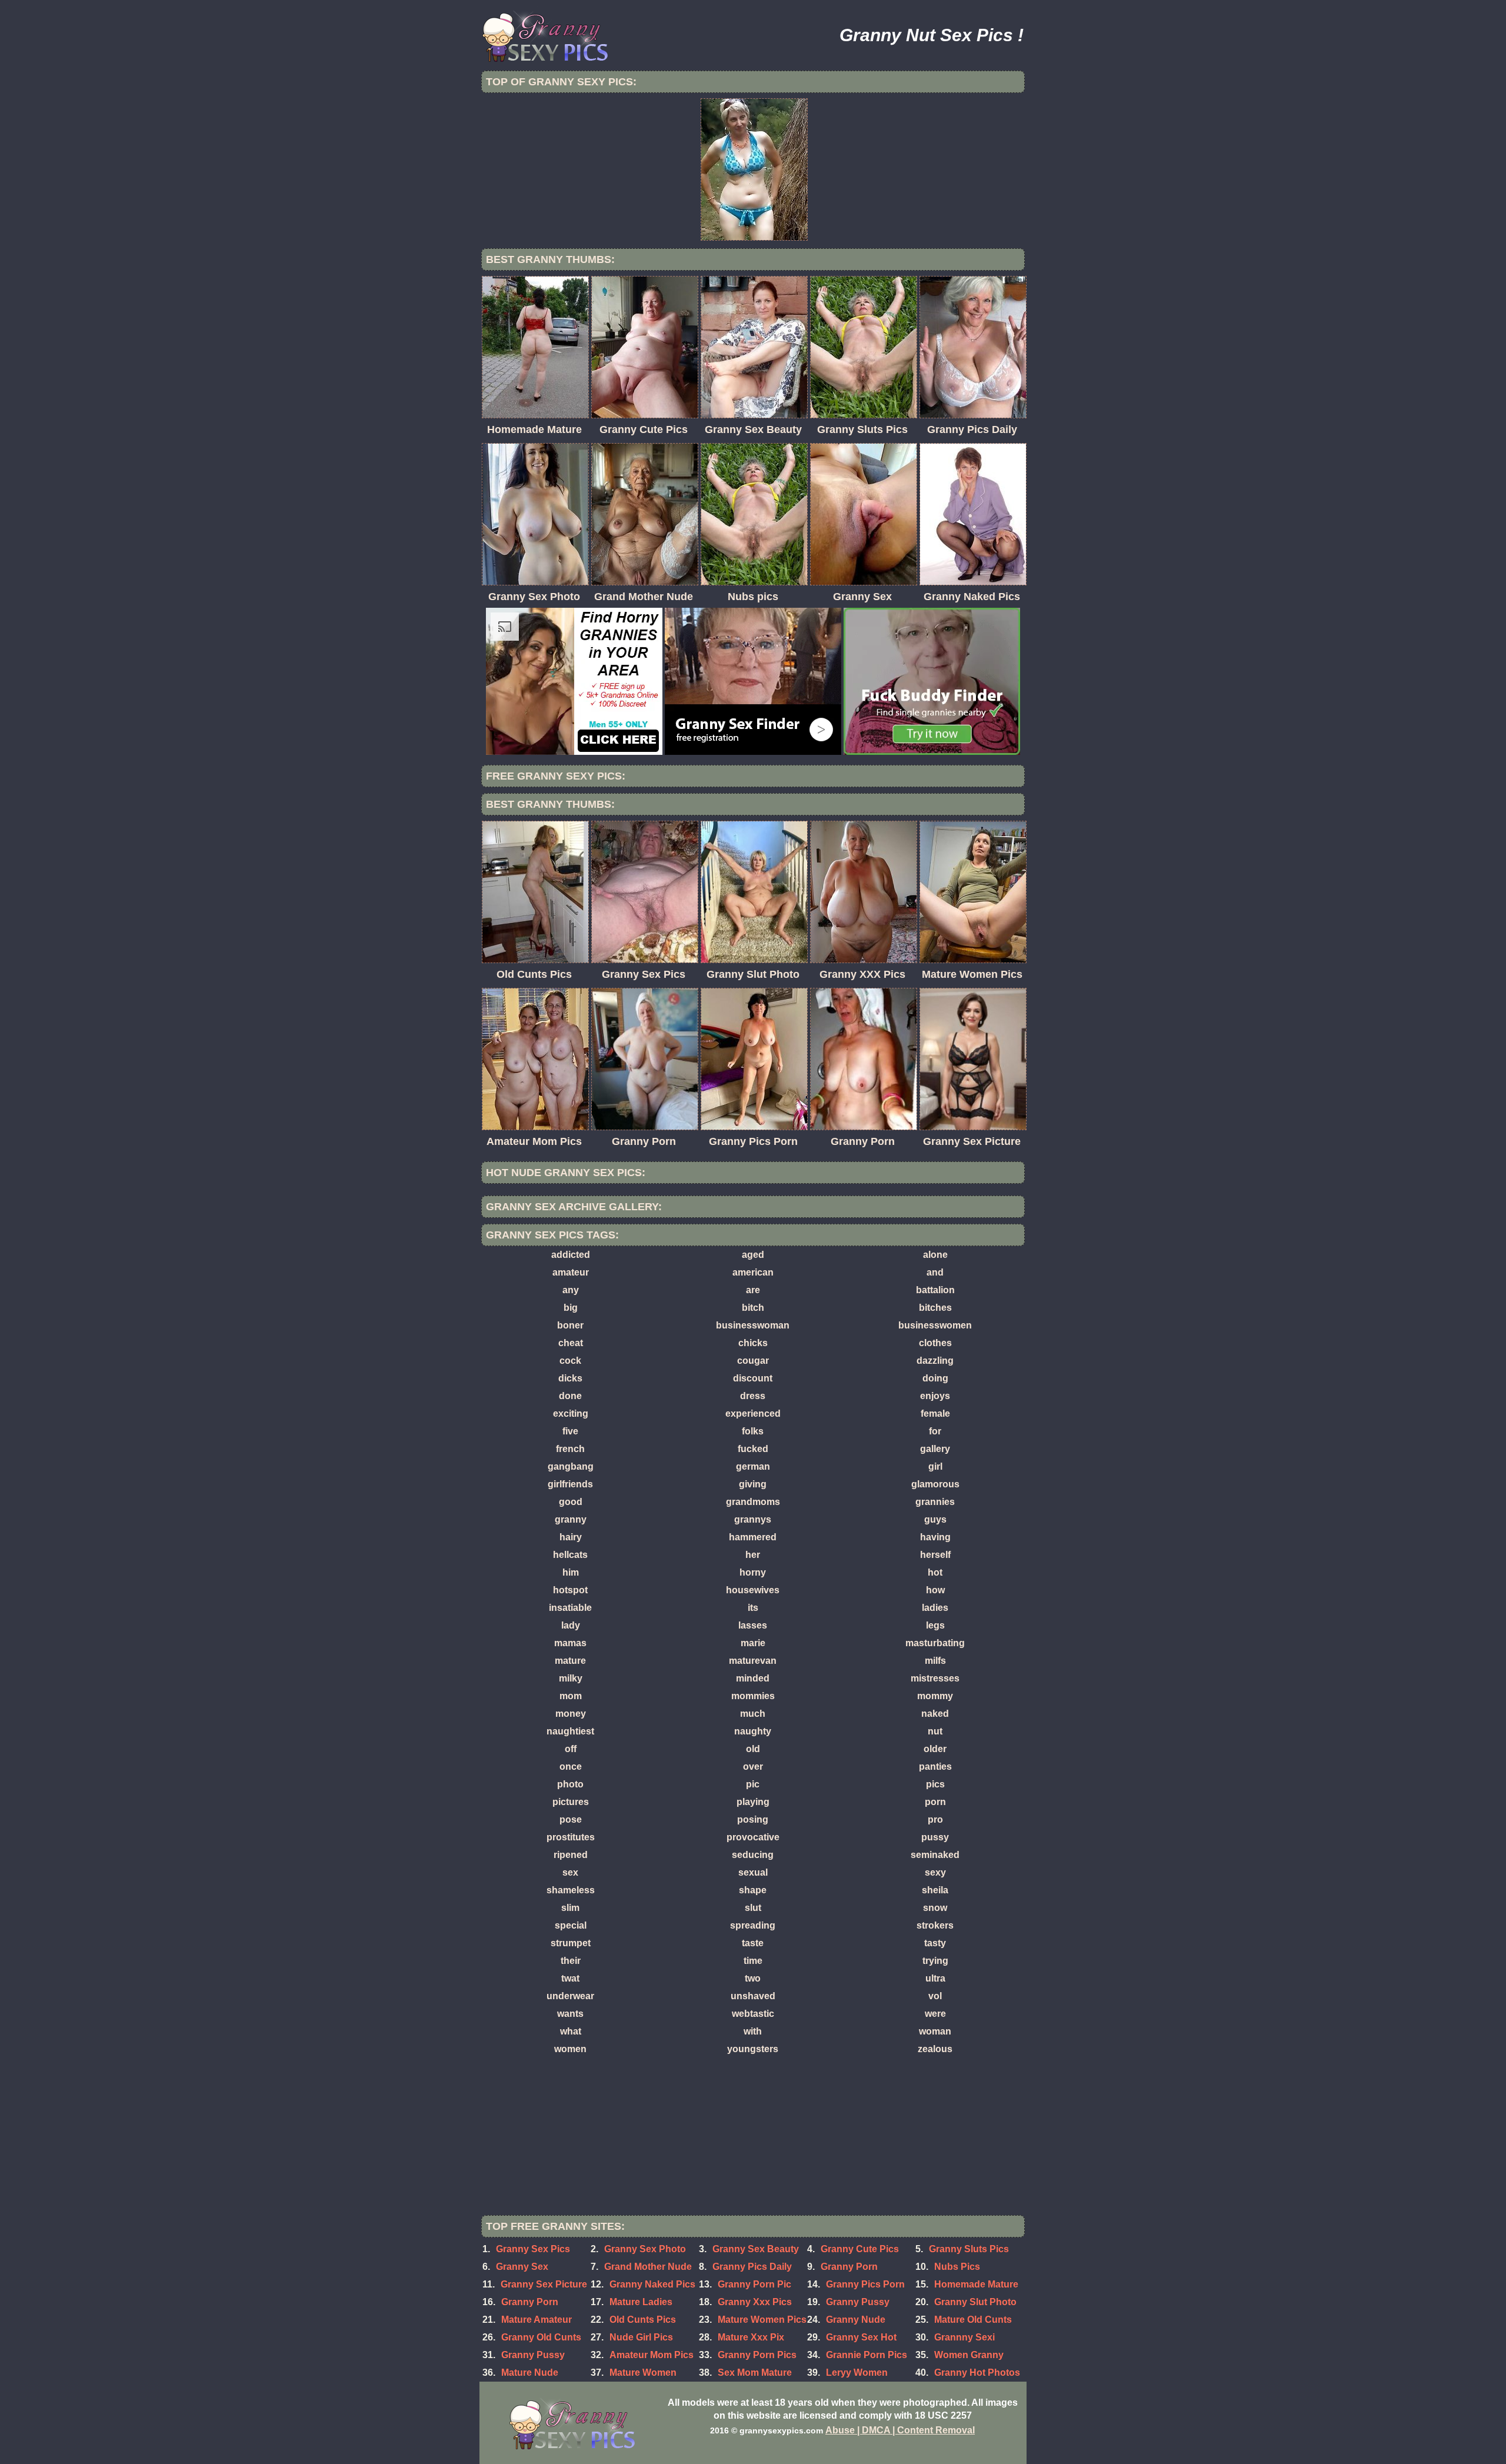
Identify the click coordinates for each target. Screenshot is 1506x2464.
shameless (571, 1890)
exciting (571, 1414)
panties (935, 1767)
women (570, 2049)
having (935, 1537)
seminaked (935, 1855)
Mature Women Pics (762, 2320)
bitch (753, 1308)
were (935, 2014)
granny (571, 1519)
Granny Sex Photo (645, 2249)
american (753, 1272)
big (571, 1308)
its (753, 1608)
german (753, 1466)
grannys (753, 1519)
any (571, 1290)
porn (935, 1802)
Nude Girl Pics (641, 2337)
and (935, 1272)
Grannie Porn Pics (867, 2355)
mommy (935, 1696)
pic (753, 1784)
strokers (935, 1925)
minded (753, 1678)
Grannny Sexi (964, 2337)
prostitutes (571, 1837)
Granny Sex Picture (544, 2284)
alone (935, 1255)
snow (935, 1908)
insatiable (570, 1608)
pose (571, 1819)
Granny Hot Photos (977, 2373)
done (570, 1396)
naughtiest (570, 1731)
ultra (935, 1978)
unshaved (753, 1996)
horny (753, 1572)
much (753, 1714)
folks (753, 1431)
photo (570, 1784)
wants (570, 2014)
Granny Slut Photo (975, 2302)
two (753, 1978)
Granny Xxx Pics (755, 2302)
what (571, 2031)
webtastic (753, 2014)
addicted (571, 1255)
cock (570, 1361)
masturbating (935, 1643)
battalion (935, 1290)
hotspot (570, 1590)
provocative (753, 1837)
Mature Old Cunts (973, 2320)
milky (571, 1678)
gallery (935, 1449)
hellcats (570, 1555)
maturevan (753, 1661)
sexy (935, 1872)
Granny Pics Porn (865, 2284)
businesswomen (935, 1325)
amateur (571, 1272)
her (753, 1555)
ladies (935, 1608)
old (753, 1749)
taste (753, 1943)
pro (935, 1819)
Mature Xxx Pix (751, 2337)
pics (935, 1784)
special (571, 1925)
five (570, 1431)
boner (570, 1325)
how (935, 1590)
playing (753, 1802)
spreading (753, 1925)
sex (570, 1872)
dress (753, 1396)
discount (753, 1378)
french (570, 1449)
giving (753, 1484)
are (753, 1290)
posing (753, 1819)
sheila (935, 1890)
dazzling (935, 1361)
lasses (753, 1625)
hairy (571, 1537)
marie (753, 1643)
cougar (753, 1361)
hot (935, 1572)
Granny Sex (522, 2267)
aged (753, 1255)
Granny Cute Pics (860, 2249)
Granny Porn (849, 2267)
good (571, 1502)
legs (935, 1625)
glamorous (935, 1484)
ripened (571, 1855)
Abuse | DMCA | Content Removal (900, 2430)
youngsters (753, 2049)
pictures (571, 1802)
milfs (935, 1661)
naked (935, 1714)
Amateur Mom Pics (652, 2355)
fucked (753, 1449)
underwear (570, 1996)
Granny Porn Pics (757, 2355)
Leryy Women (857, 2373)
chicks (753, 1343)
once (571, 1767)
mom (571, 1696)
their (571, 1961)
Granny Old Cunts (541, 2337)
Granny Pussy (533, 2355)
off (571, 1749)
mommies (753, 1696)
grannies (935, 1502)
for (935, 1431)
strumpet (571, 1943)
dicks (570, 1378)
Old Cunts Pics (643, 2320)
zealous (935, 2049)
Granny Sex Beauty (756, 2249)
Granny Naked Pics (652, 2284)
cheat (571, 1343)
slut (753, 1908)
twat (570, 1978)
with (753, 2031)
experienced (753, 1414)
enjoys (935, 1396)
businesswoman (753, 1325)
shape (753, 1890)
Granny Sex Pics (533, 2249)
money (571, 1714)
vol (935, 1996)
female (935, 1414)
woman (935, 2031)
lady (571, 1625)
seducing (753, 1855)
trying (935, 1961)
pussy (935, 1837)
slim (570, 1908)
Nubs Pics (957, 2267)
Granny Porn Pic (754, 2284)
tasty (935, 1943)
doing (935, 1378)
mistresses (935, 1678)
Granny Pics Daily (752, 2267)
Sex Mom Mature (755, 2373)
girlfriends (570, 1484)
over (753, 1767)
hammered (753, 1537)
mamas (570, 1643)
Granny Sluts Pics (969, 2249)
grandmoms (753, 1502)
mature (570, 1661)
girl (935, 1466)
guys (935, 1519)
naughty (753, 1731)
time (753, 1961)
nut (935, 1731)
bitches (935, 1308)
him (571, 1572)
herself (935, 1555)
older (935, 1749)
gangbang (571, 1466)
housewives (753, 1590)
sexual (753, 1872)
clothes (935, 1343)
